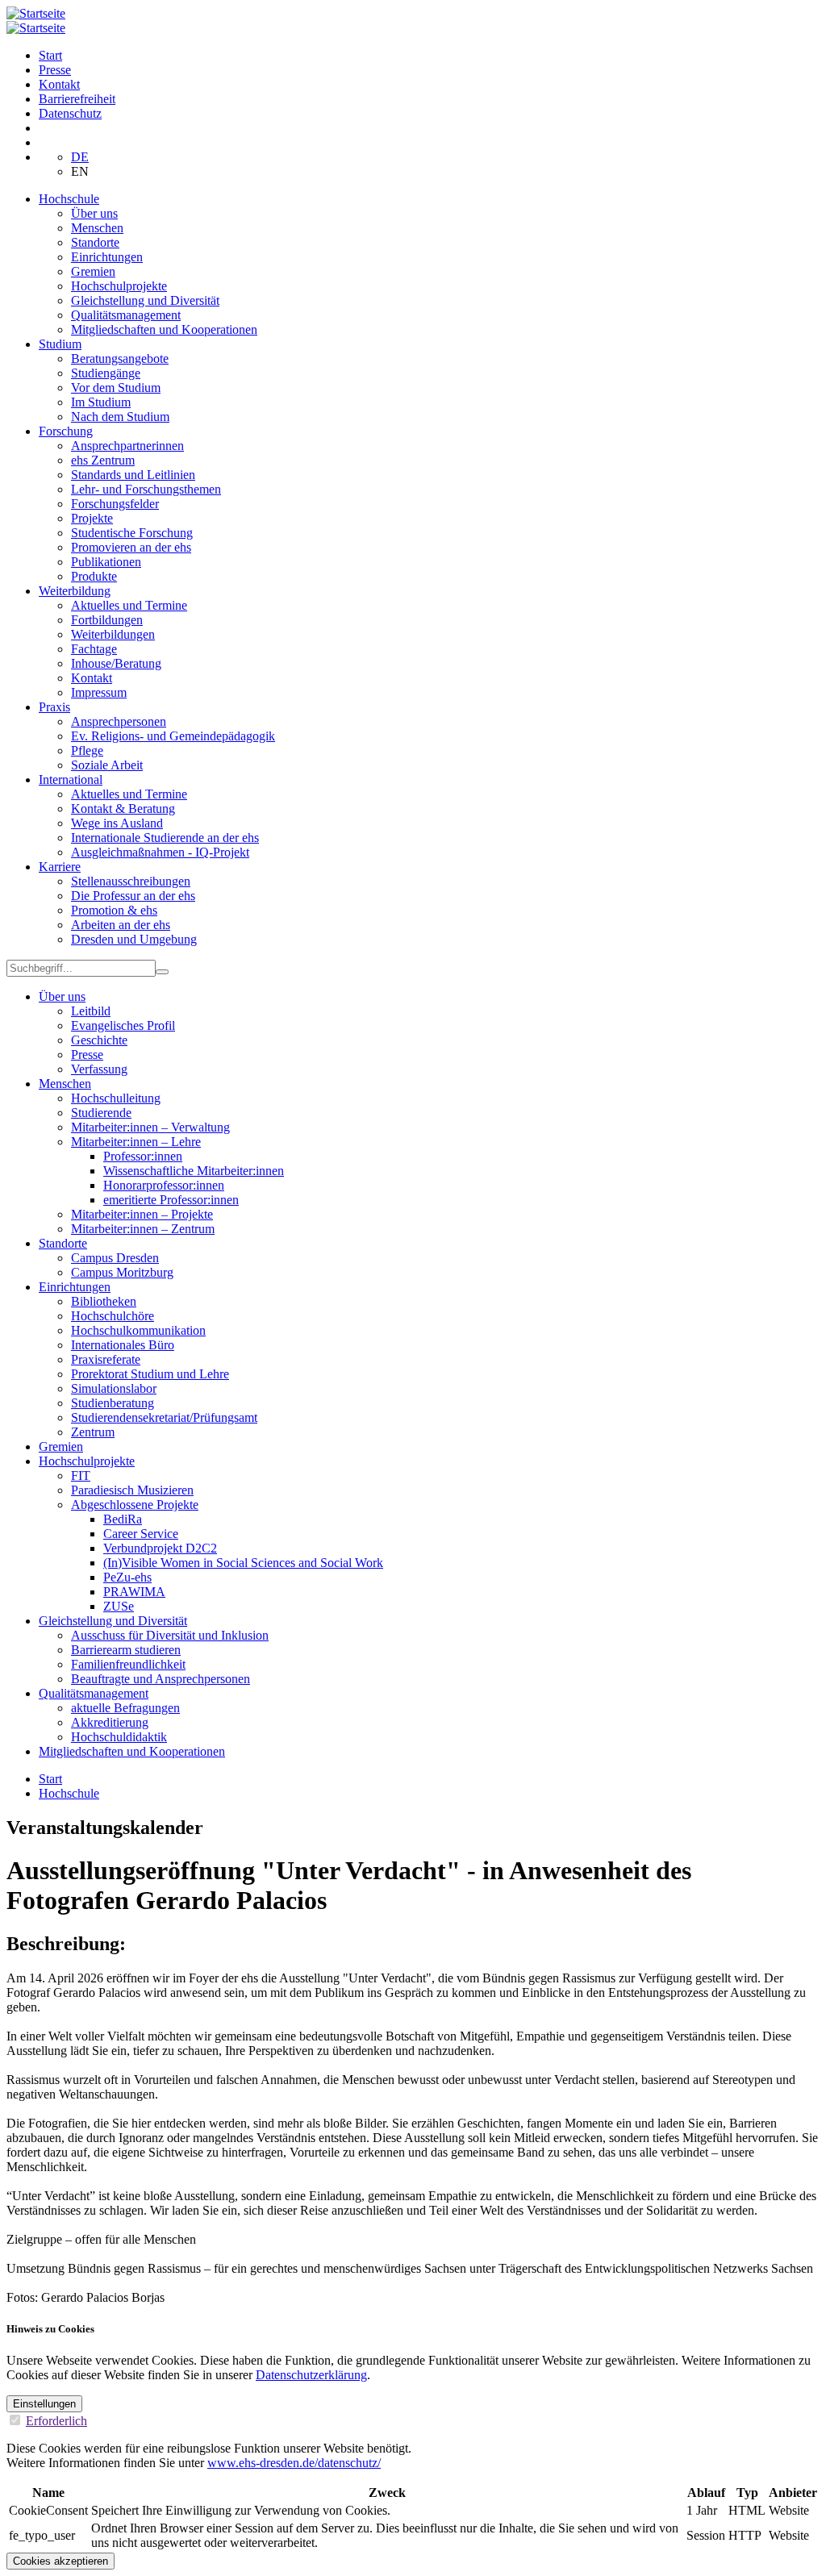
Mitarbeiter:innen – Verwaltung (150, 1127)
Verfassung (99, 1069)
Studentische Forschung (132, 533)
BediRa (123, 1519)
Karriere (60, 867)
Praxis (54, 707)
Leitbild (91, 1011)
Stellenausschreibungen (131, 881)
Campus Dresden (115, 1258)
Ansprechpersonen (119, 721)
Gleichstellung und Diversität (145, 300)
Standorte (95, 242)
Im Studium (101, 402)
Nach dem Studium (120, 417)
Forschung (66, 431)
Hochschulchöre (113, 1316)
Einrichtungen (107, 257)
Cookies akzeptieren (60, 2561)
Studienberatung (113, 1403)
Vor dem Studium (116, 388)
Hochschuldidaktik (119, 1737)
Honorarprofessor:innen (164, 1185)
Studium (60, 344)
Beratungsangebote (120, 358)
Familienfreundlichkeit (128, 1664)
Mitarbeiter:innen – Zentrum (143, 1229)
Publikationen (106, 562)
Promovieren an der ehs (131, 547)
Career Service (141, 1534)
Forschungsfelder (115, 504)
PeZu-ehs (127, 1577)
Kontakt (59, 84)
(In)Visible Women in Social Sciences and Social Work (243, 1563)
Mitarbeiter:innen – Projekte (142, 1214)
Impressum (99, 692)
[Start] (36, 13)
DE (80, 157)
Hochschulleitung (116, 1098)
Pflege (87, 750)
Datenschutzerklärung (311, 2375)
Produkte (94, 576)
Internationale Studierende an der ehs (165, 838)
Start (50, 55)
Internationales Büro (123, 1345)
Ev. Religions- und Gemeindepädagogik (173, 736)
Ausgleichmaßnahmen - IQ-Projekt (160, 852)
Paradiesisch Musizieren (132, 1490)
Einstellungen (44, 2404)
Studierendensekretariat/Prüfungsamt (164, 1417)
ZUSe (119, 1606)
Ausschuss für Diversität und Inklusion (170, 1635)
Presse (55, 70)
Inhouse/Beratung (116, 663)
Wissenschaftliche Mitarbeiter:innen (194, 1171)
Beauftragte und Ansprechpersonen (161, 1679)
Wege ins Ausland (117, 823)
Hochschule (69, 199)
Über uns (94, 213)
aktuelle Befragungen (125, 1708)
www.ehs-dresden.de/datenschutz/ (294, 2463)
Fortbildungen (107, 620)
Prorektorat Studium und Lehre (150, 1374)
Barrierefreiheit (77, 99)
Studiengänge (106, 373)
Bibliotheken (104, 1301)
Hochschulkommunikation (138, 1330)
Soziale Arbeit (107, 765)
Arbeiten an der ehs (121, 925)
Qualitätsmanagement (126, 315)
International (71, 779)
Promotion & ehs (114, 910)
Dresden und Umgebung (134, 939)
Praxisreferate (106, 1359)
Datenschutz (70, 113)
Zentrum (93, 1432)
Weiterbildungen (113, 634)
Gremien (93, 271)
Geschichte (99, 1040)
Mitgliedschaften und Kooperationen (164, 329)
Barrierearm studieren (126, 1650)
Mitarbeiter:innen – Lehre (136, 1142)
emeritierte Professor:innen (171, 1200)
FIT (81, 1476)
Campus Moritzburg (122, 1272)
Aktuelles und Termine (129, 605)
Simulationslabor (114, 1388)
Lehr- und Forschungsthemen (146, 489)
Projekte (92, 518)
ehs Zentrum (103, 460)
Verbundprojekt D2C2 (160, 1548)
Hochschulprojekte (119, 286)
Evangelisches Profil (123, 1025)
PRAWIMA (134, 1592)
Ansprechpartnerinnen (127, 446)
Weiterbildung (75, 591)
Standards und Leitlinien (133, 475)
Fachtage (94, 649)
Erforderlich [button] (56, 2421)
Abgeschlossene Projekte (135, 1505)
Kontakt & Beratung (123, 809)
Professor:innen (143, 1156)
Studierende (101, 1113)
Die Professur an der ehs (133, 896)
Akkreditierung (110, 1722)
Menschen (97, 228)
